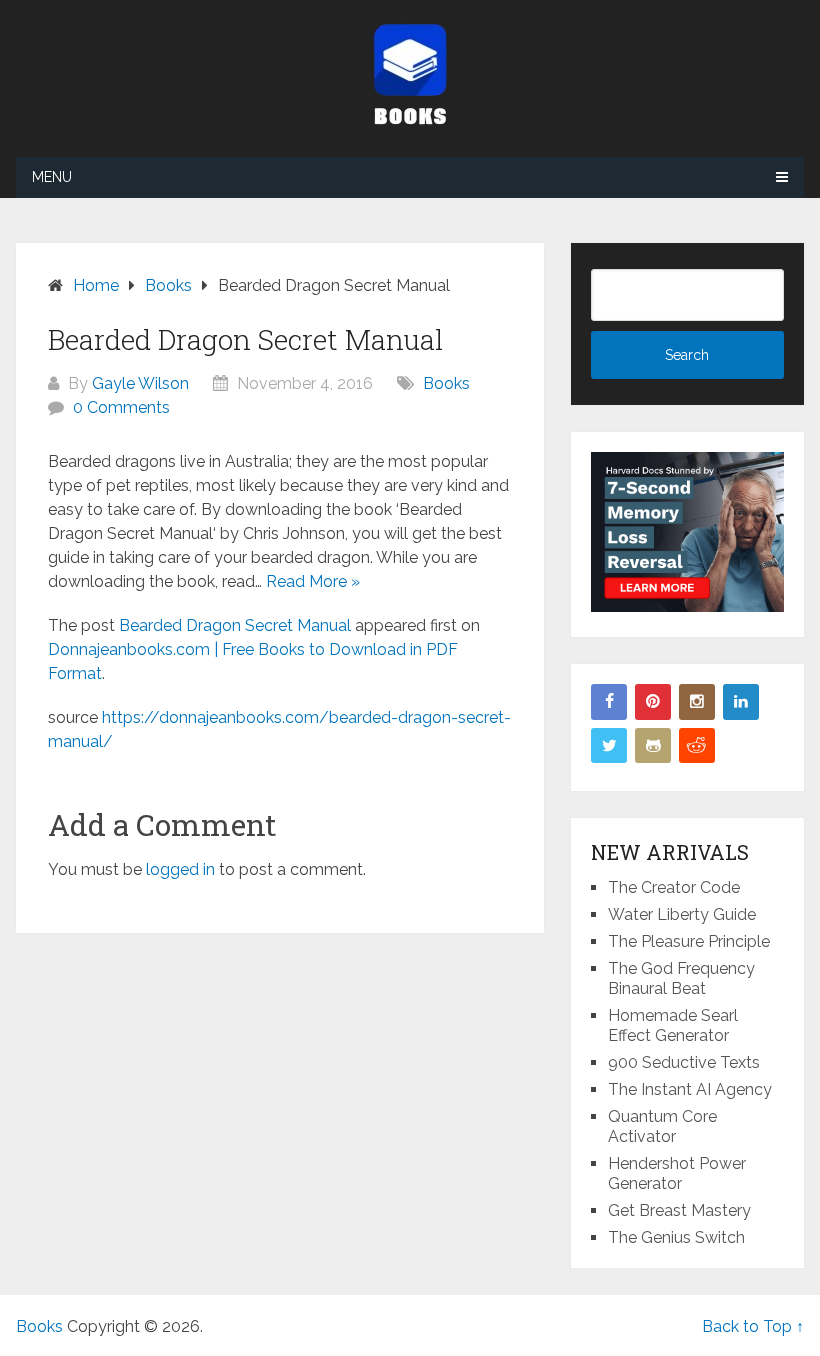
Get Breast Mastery (679, 1210)
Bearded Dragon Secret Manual (235, 625)
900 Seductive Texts (684, 1062)
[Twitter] (609, 746)
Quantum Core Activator (662, 1126)
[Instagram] (697, 702)
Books (446, 383)
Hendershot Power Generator (677, 1173)
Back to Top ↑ (753, 1326)
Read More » (313, 581)
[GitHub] (653, 746)
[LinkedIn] (741, 702)
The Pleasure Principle (689, 941)
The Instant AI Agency (690, 1089)
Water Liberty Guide (682, 914)
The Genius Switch (676, 1237)
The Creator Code (674, 887)
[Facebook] (609, 702)
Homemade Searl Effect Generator (673, 1025)
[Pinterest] (653, 702)
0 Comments (121, 407)
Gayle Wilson (140, 383)
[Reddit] (697, 746)
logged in (180, 869)
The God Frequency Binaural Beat (681, 978)
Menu (52, 177)
